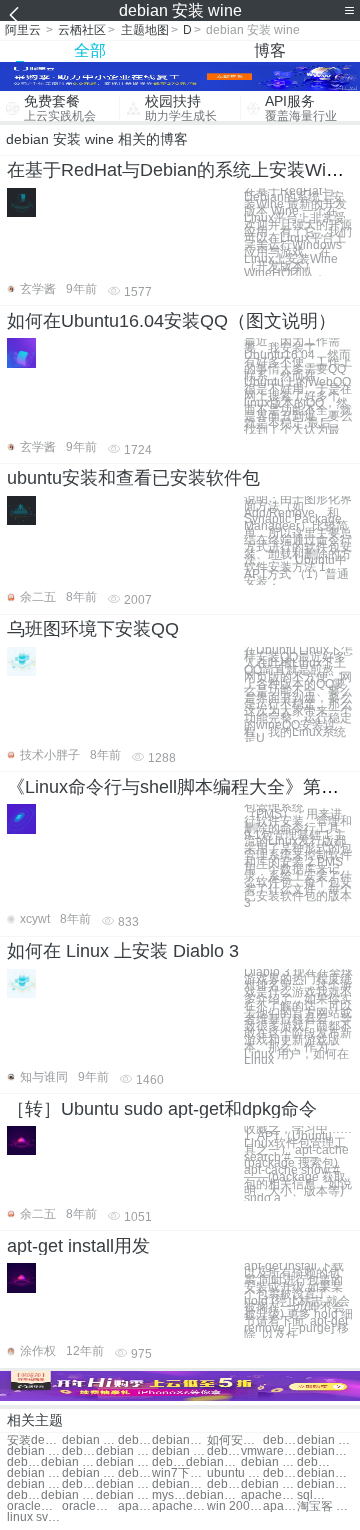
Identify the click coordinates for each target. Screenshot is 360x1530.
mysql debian (169, 1495)
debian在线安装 (179, 1440)
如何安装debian (234, 1440)
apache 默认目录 (135, 1506)
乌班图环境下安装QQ (93, 629)
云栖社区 (82, 30)
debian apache (123, 1495)
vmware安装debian (268, 1451)
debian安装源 (280, 1440)
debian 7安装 (89, 1440)
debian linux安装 (268, 1462)
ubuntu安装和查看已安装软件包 (133, 478)
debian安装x (213, 1462)
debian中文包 (179, 1484)
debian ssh (268, 1484)
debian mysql (24, 1495)
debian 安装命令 (34, 1451)
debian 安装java (169, 1462)
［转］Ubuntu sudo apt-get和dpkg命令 (162, 1109)
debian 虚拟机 (79, 1484)
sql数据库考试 (314, 1495)
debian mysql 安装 (314, 1462)
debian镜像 (324, 1473)
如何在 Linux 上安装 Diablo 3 (123, 951)
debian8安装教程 (135, 1473)
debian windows (224, 1484)
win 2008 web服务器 (234, 1506)
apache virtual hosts (280, 1506)
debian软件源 (213, 1495)
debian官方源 (324, 1484)
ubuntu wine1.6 (234, 1473)
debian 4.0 (123, 1484)
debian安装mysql (24, 1462)
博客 (270, 50)
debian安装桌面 (79, 1451)
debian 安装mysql (68, 1462)
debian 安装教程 (179, 1451)
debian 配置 (34, 1484)
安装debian (34, 1440)
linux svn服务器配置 (34, 1517)
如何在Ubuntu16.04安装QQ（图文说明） (171, 321)
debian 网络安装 (224, 1451)
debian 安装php (123, 1462)
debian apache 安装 (34, 1473)
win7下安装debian (179, 1473)
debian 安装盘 (324, 1440)
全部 (90, 50)
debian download (68, 1495)
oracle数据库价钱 (89, 1506)
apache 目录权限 (179, 1506)
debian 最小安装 (123, 1451)
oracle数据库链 (34, 1506)
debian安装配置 (135, 1440)
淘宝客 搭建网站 (324, 1506)
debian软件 (280, 1473)
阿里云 (23, 30)
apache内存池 (268, 1495)
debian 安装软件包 (89, 1473)
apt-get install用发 (78, 1246)
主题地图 (145, 30)
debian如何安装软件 (324, 1451)
